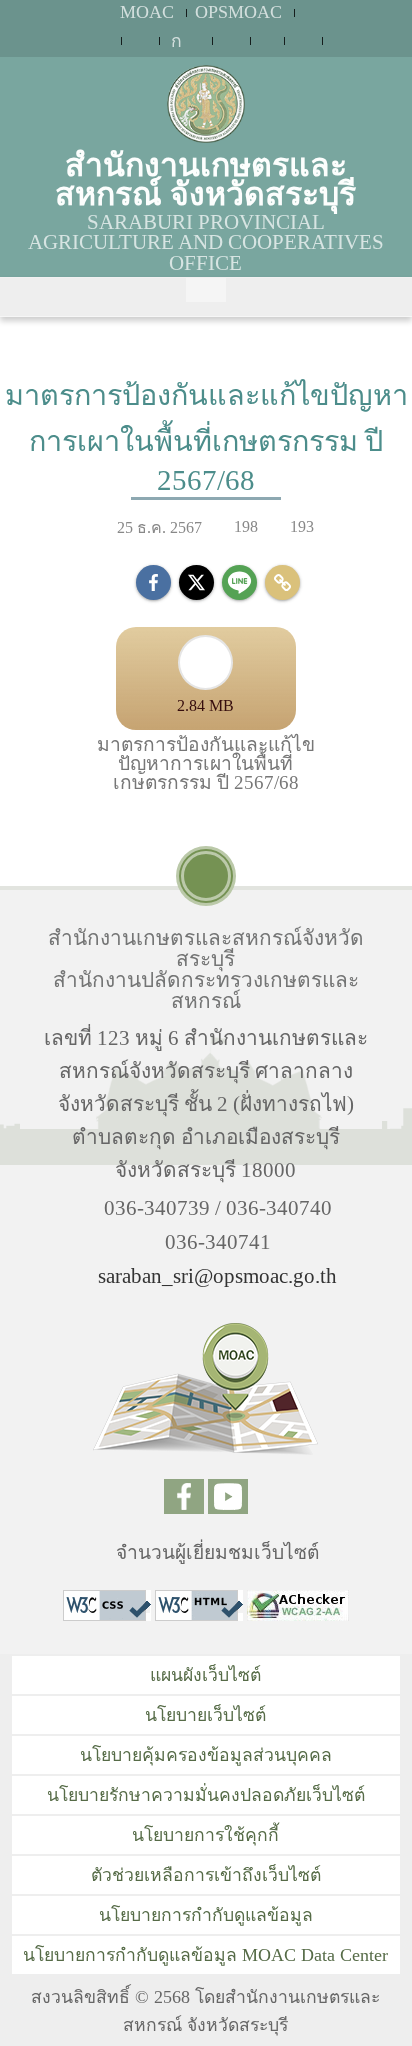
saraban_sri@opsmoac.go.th (217, 1275)
